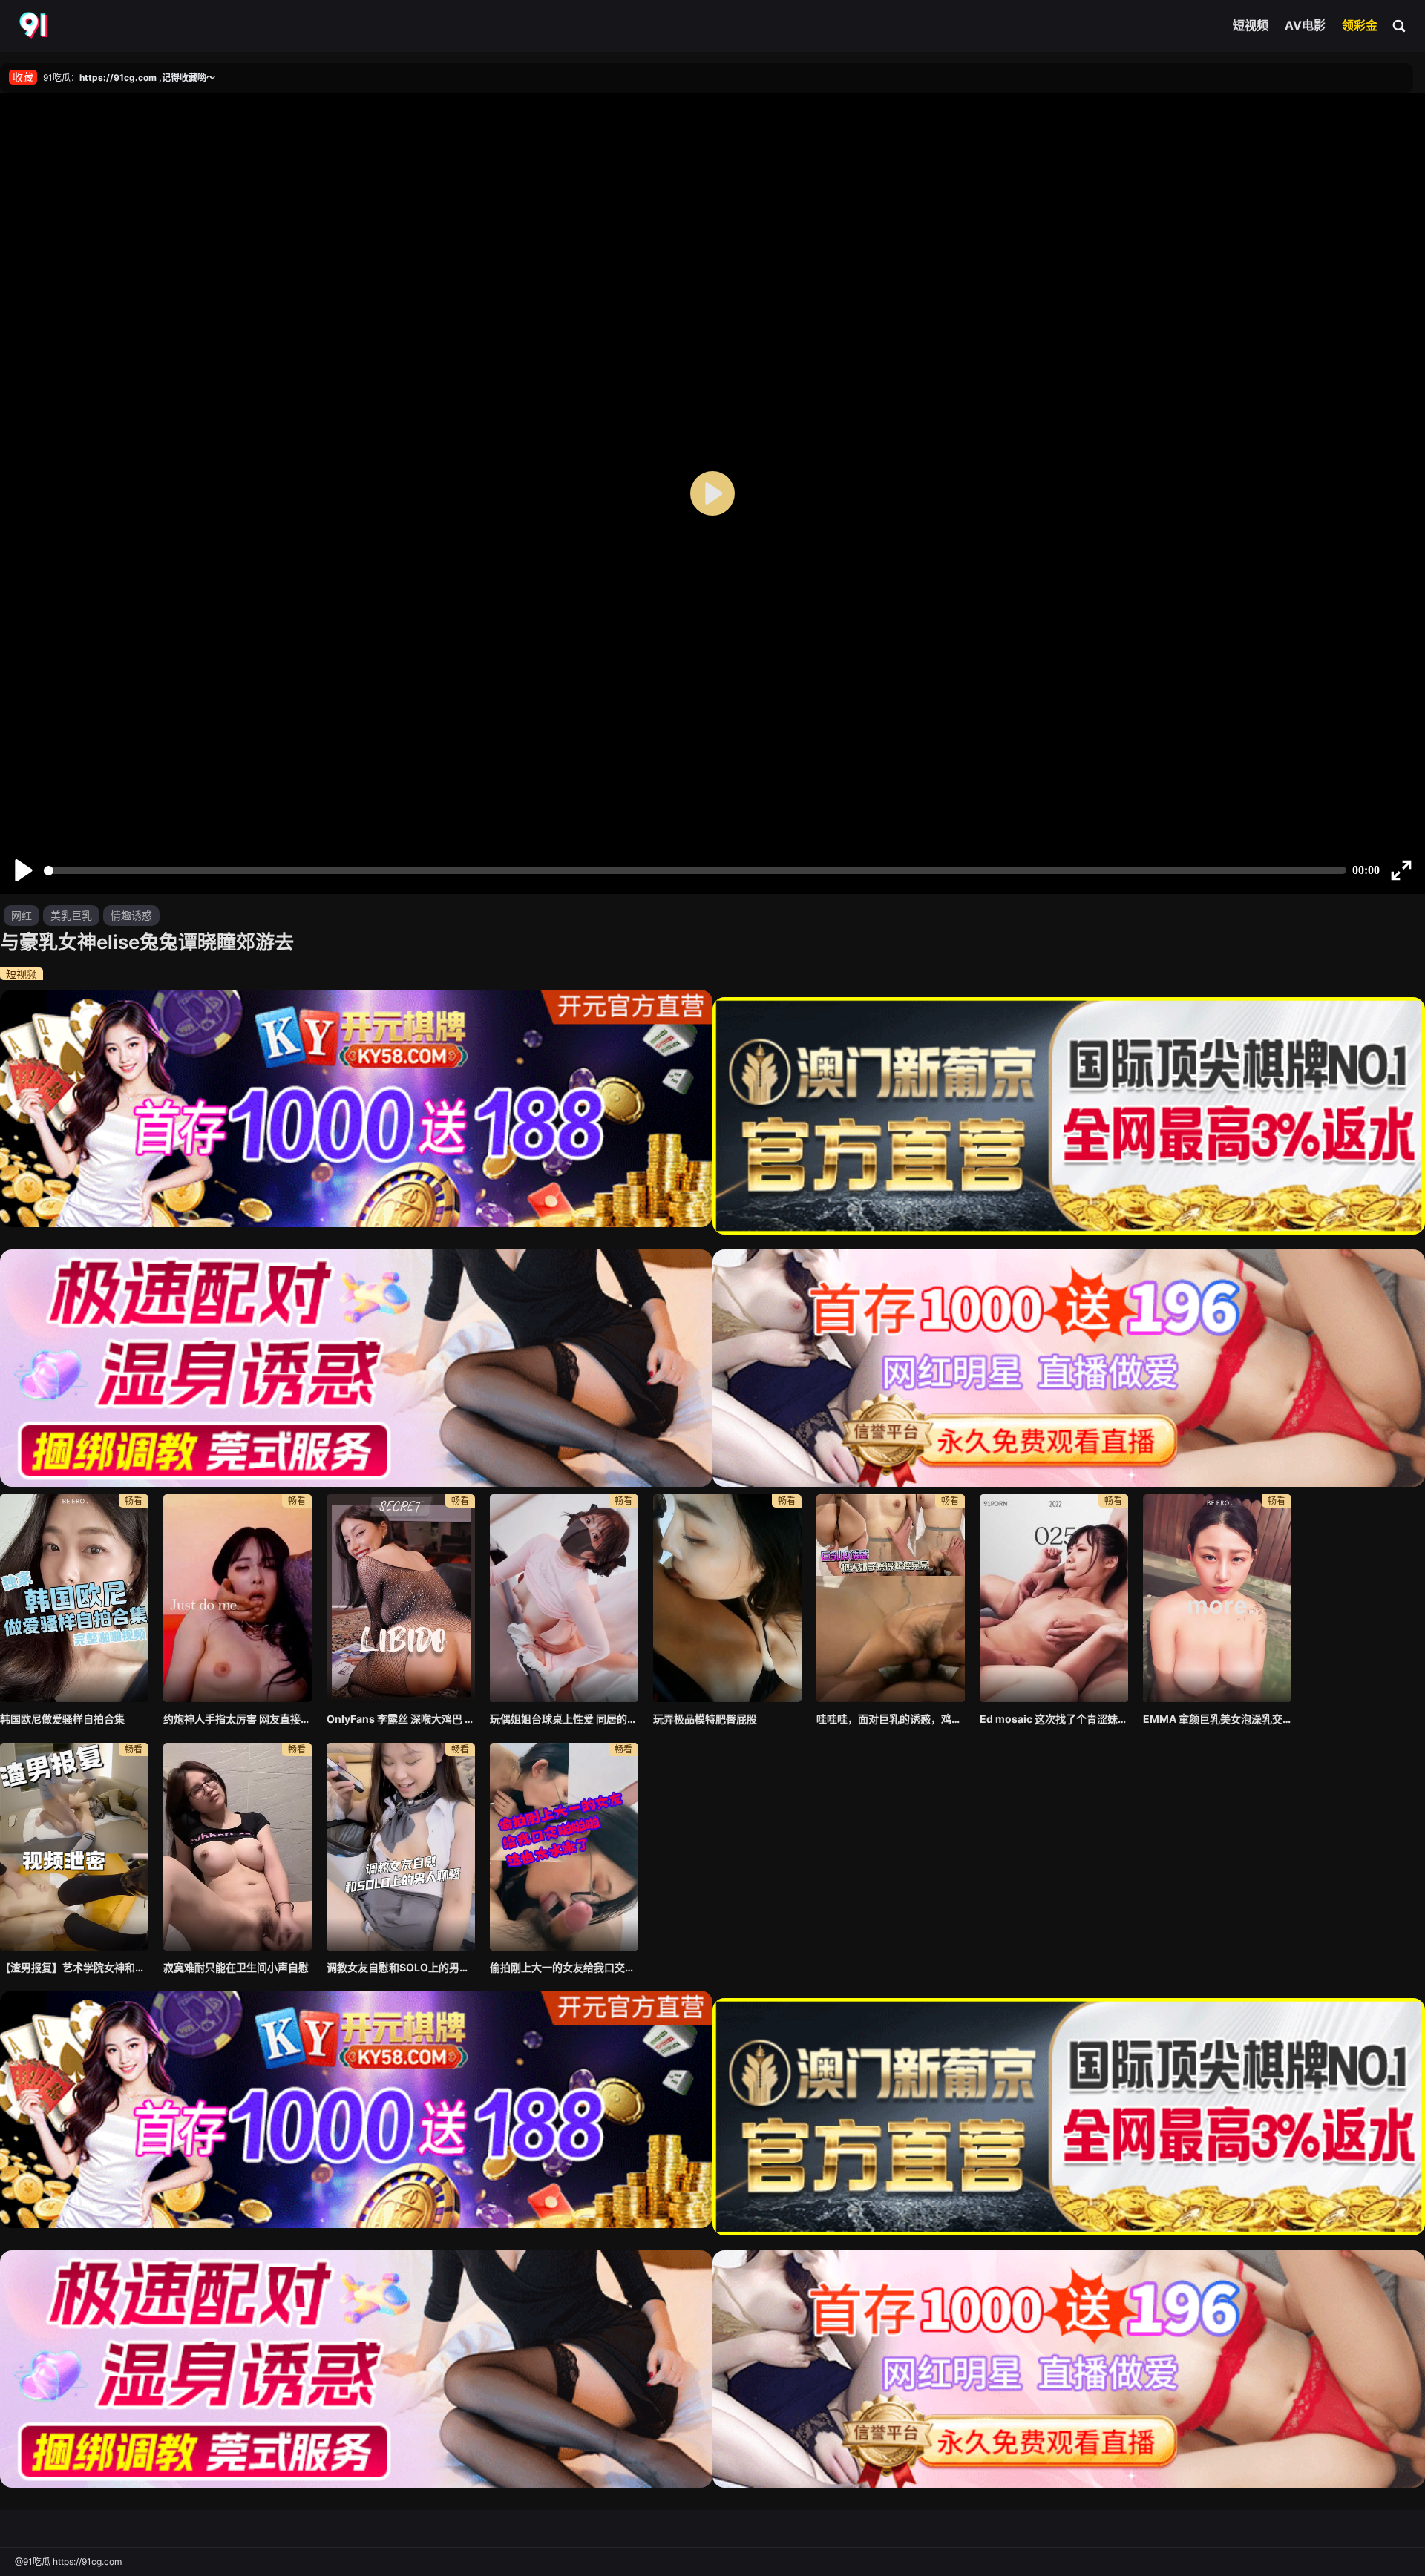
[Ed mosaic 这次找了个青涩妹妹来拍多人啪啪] (1054, 1598)
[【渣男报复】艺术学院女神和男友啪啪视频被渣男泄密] (74, 1847)
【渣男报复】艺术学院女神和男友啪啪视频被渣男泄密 (74, 1967)
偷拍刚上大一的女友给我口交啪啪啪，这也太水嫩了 (564, 1967)
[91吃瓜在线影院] (35, 26)
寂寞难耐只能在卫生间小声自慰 (236, 1967)
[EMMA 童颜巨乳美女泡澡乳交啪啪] (1217, 1598)
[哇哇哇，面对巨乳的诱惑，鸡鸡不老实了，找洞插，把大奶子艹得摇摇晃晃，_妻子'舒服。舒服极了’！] (891, 1598)
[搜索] (1400, 25)
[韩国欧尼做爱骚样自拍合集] (74, 1598)
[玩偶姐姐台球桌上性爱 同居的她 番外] (564, 1598)
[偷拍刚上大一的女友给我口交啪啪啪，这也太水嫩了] (564, 1847)
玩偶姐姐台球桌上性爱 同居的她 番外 (564, 1719)
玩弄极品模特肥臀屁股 (705, 1719)
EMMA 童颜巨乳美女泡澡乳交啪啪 (1217, 1719)
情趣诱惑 (131, 915)
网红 (22, 915)
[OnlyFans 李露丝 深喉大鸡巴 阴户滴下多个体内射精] (401, 1598)
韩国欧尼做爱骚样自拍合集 (62, 1719)
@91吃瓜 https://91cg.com (68, 2562)
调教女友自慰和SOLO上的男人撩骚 (401, 1967)
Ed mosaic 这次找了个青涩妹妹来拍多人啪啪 (1054, 1719)
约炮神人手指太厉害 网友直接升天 (237, 1719)
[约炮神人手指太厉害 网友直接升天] (237, 1598)
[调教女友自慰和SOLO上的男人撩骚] (401, 1847)
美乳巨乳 (71, 915)
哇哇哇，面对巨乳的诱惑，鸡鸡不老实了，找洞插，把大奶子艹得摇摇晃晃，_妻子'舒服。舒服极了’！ (891, 1719)
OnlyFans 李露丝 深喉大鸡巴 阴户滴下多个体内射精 (401, 1719)
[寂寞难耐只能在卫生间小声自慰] (237, 1847)
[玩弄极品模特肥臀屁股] (727, 1598)
